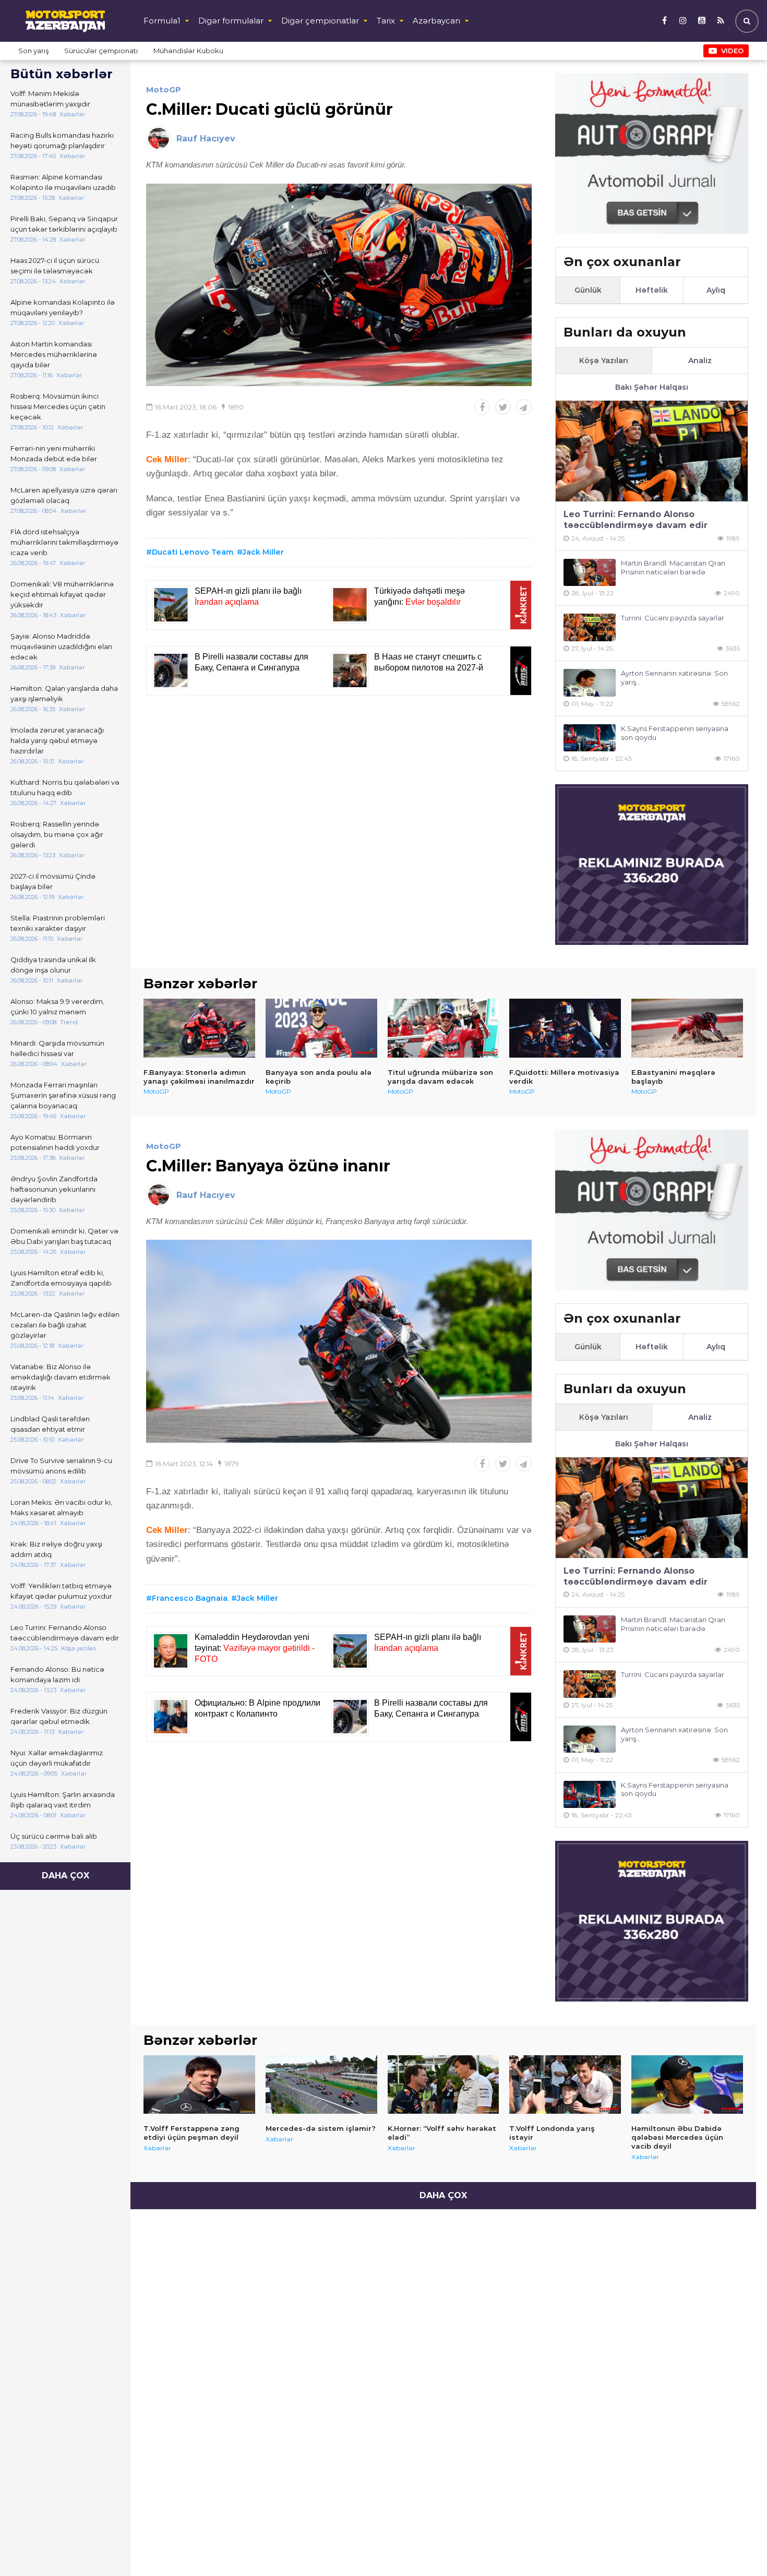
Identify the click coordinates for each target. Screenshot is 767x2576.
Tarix (386, 21)
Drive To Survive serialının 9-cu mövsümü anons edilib (61, 1466)
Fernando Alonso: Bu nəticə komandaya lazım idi (57, 1674)
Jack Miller (263, 552)
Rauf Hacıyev (206, 139)
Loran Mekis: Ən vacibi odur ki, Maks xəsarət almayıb (61, 1507)
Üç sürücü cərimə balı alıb (54, 1836)
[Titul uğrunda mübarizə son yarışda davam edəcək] (444, 1028)
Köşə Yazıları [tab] (604, 361)
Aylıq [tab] (716, 290)
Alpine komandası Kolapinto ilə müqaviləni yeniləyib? (63, 307)
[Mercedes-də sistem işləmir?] (321, 2084)
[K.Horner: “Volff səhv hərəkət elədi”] (444, 2084)
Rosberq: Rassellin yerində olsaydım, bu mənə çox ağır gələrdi (57, 834)
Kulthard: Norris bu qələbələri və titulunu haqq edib (65, 787)
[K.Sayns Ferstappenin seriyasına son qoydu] (590, 738)
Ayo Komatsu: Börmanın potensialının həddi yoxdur (55, 1142)
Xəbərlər (157, 2148)
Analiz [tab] (700, 361)
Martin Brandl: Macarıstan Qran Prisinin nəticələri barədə (673, 567)
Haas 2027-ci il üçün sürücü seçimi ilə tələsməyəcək (55, 266)
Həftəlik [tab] (652, 290)
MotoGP (164, 89)
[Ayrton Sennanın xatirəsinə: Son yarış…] (590, 683)
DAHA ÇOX (65, 1876)
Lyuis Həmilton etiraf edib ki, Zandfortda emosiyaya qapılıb (61, 1278)
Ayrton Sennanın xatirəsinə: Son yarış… (674, 678)
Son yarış (33, 51)
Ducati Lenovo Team (193, 552)
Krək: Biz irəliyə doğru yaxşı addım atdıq (56, 1549)
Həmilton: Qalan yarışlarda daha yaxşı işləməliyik (64, 693)
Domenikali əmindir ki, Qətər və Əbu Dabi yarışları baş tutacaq (64, 1236)
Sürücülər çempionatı (101, 51)
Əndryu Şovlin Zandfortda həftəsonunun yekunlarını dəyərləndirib (54, 1189)
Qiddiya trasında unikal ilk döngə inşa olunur (53, 965)
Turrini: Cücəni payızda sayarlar (673, 618)
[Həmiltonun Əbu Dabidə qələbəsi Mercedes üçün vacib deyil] (687, 2084)
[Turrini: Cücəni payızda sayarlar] (590, 627)
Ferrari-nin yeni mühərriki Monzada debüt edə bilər (54, 453)
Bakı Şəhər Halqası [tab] (652, 387)
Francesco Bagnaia (190, 1598)
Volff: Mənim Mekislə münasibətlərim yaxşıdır (50, 99)
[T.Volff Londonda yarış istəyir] (565, 2084)
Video (732, 51)
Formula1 (162, 21)
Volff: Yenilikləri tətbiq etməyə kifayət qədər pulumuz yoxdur (61, 1591)
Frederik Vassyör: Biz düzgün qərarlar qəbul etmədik (59, 1716)
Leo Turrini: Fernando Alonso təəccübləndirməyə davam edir (65, 1633)
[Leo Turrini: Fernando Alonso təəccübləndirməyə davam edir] (652, 451)
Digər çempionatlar (320, 21)
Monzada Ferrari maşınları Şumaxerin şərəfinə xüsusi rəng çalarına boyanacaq (63, 1095)
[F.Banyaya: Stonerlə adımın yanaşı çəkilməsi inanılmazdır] (199, 1028)
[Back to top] (738, 2547)
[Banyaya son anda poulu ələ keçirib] (321, 1028)
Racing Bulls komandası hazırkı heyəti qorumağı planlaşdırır (62, 140)
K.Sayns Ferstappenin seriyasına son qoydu (675, 733)
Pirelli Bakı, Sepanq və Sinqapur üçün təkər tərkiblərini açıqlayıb (64, 224)
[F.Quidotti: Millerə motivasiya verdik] (565, 1028)
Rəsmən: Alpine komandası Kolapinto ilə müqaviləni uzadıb (63, 182)
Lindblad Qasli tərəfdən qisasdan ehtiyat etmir (50, 1424)
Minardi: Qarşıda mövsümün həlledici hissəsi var (57, 1048)
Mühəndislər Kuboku (188, 51)
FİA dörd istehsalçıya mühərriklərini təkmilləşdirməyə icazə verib (64, 542)
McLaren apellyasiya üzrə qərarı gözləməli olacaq (64, 495)
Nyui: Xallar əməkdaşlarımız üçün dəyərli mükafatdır (57, 1758)
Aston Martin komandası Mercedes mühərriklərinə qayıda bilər (54, 354)
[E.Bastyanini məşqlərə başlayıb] (687, 1028)
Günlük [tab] (588, 290)
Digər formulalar (231, 21)
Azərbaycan (436, 21)
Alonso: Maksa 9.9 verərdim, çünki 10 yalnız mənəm (57, 1007)
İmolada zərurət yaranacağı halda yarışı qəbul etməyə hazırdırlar (57, 740)
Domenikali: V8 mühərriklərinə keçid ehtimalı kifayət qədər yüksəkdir (62, 594)
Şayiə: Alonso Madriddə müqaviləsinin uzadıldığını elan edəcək (61, 646)
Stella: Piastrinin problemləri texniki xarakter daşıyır (58, 923)
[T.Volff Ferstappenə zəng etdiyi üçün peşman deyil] (199, 2084)
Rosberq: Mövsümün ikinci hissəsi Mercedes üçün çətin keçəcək (58, 406)
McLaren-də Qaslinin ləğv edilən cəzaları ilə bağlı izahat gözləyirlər (65, 1325)
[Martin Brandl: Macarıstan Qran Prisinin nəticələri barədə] (590, 573)
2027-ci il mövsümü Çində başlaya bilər (53, 881)
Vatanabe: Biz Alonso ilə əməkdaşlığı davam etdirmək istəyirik (61, 1377)
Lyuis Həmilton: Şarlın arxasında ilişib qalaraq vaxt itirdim (63, 1800)
